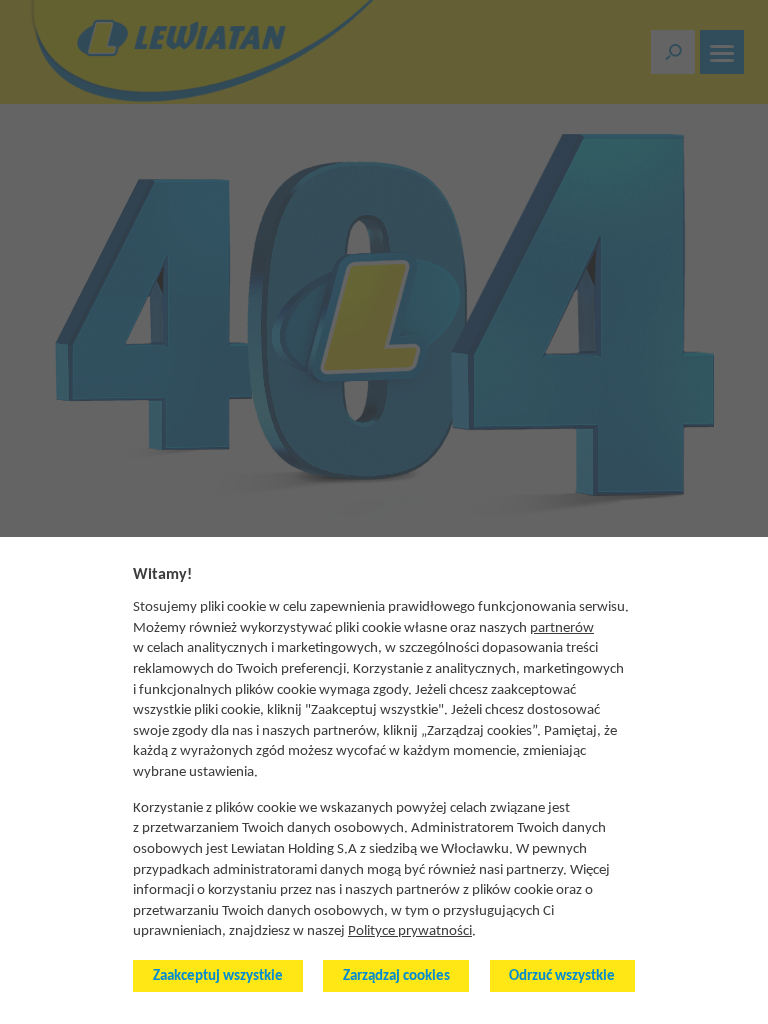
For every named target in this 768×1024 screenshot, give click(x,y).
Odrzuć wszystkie (562, 976)
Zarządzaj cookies (396, 976)
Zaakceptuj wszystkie (218, 976)
